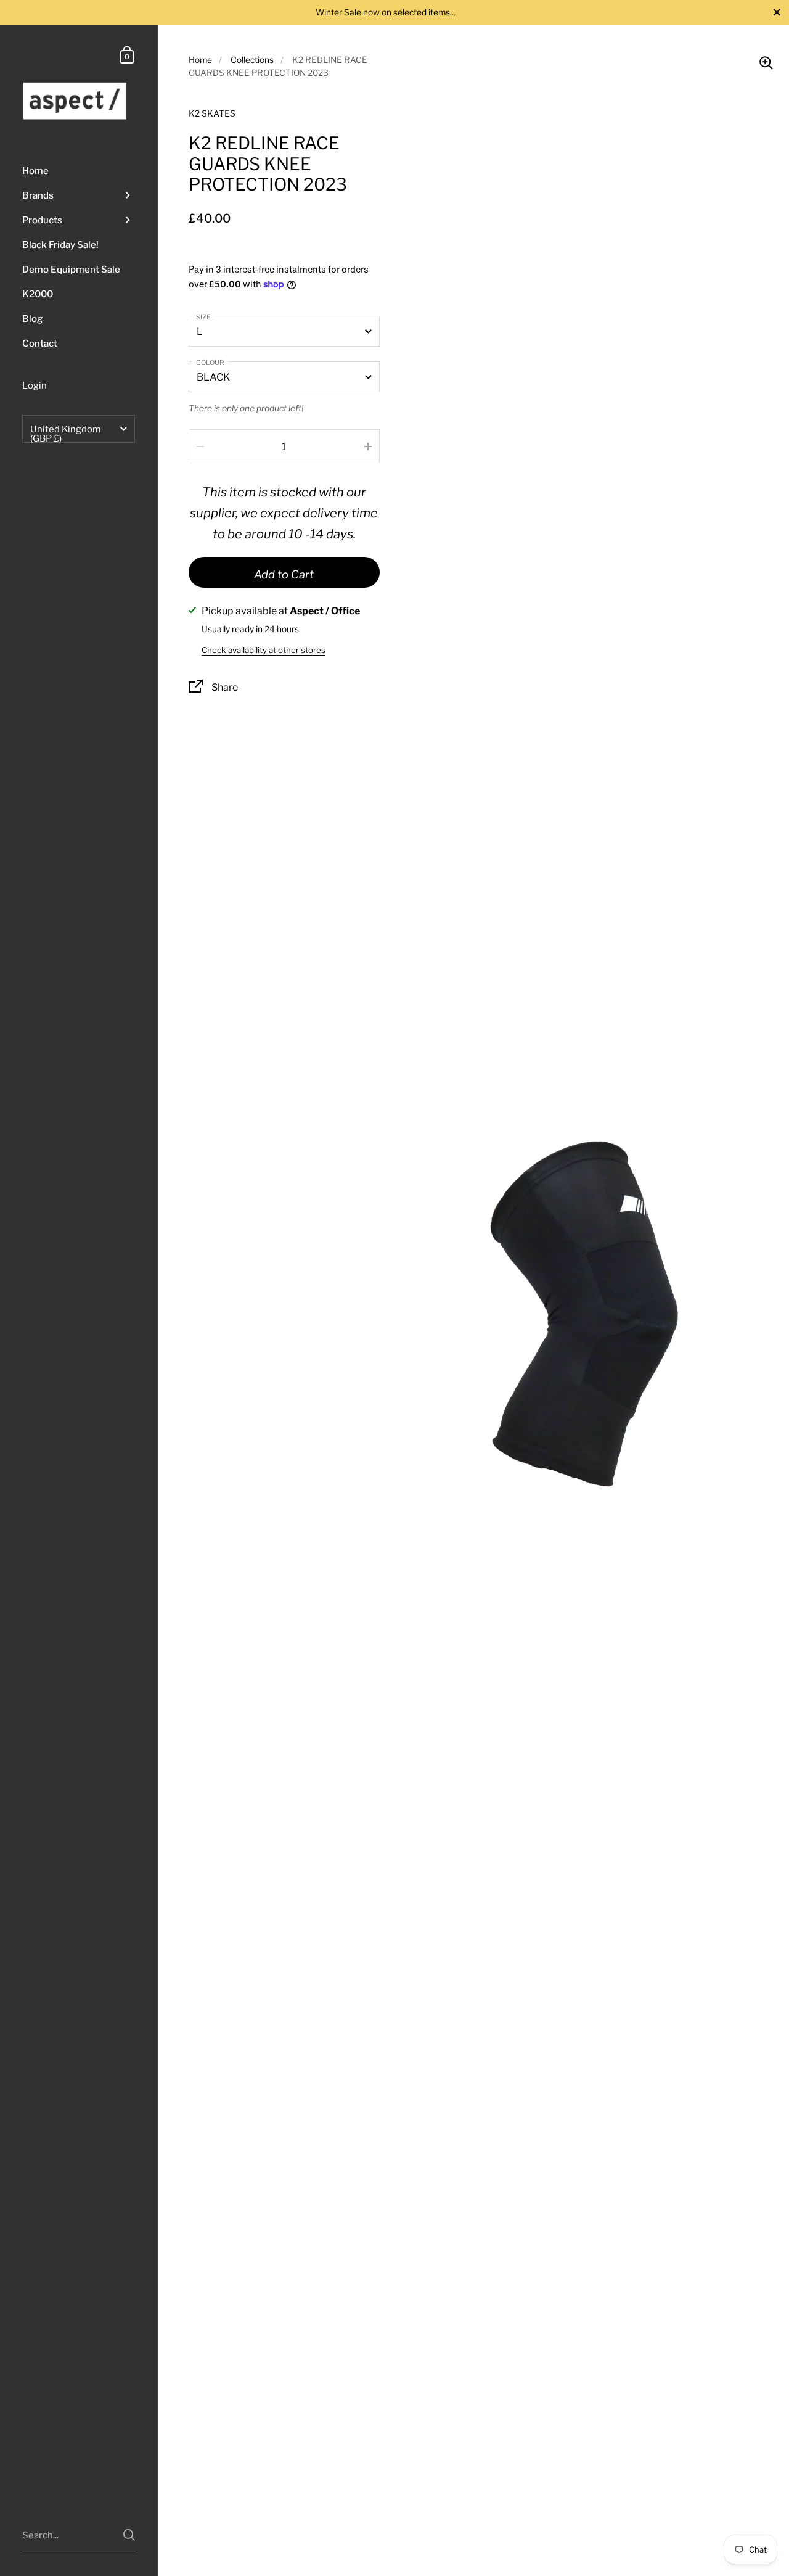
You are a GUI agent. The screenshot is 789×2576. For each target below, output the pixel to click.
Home (200, 60)
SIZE (203, 317)
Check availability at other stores (264, 650)
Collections (252, 60)
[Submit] (129, 2535)
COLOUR (210, 363)
